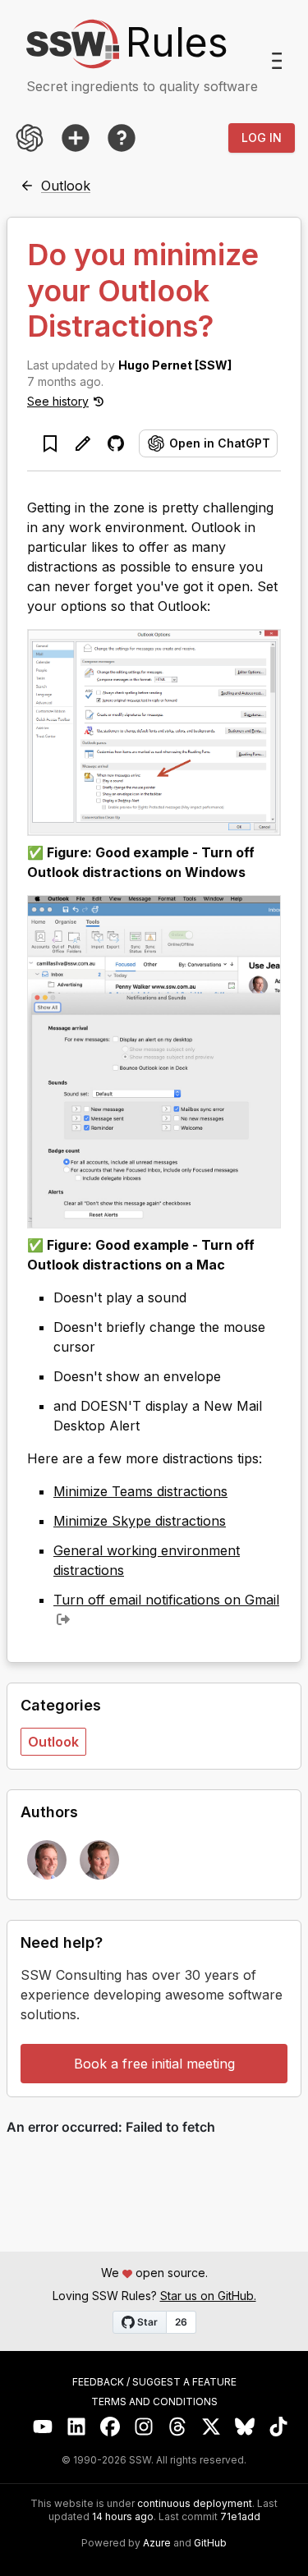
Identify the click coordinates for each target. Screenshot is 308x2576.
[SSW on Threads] (178, 2427)
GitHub (210, 2543)
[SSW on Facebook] (110, 2427)
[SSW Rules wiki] (122, 138)
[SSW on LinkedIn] (77, 2427)
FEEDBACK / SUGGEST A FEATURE (154, 2382)
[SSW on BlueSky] (245, 2427)
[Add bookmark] (50, 443)
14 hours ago (123, 2516)
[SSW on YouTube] (43, 2427)
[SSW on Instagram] (144, 2427)
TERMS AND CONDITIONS (154, 2402)
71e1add (240, 2517)
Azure (157, 2543)
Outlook (53, 1742)
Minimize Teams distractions (140, 1491)
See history (58, 401)
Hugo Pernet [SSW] (175, 365)
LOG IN (262, 138)
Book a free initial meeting (154, 2064)
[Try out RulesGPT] (30, 138)
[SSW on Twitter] (211, 2427)
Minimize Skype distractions (140, 1521)
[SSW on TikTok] (279, 2427)
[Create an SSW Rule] (76, 138)
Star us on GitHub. (208, 2296)
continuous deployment (195, 2504)
